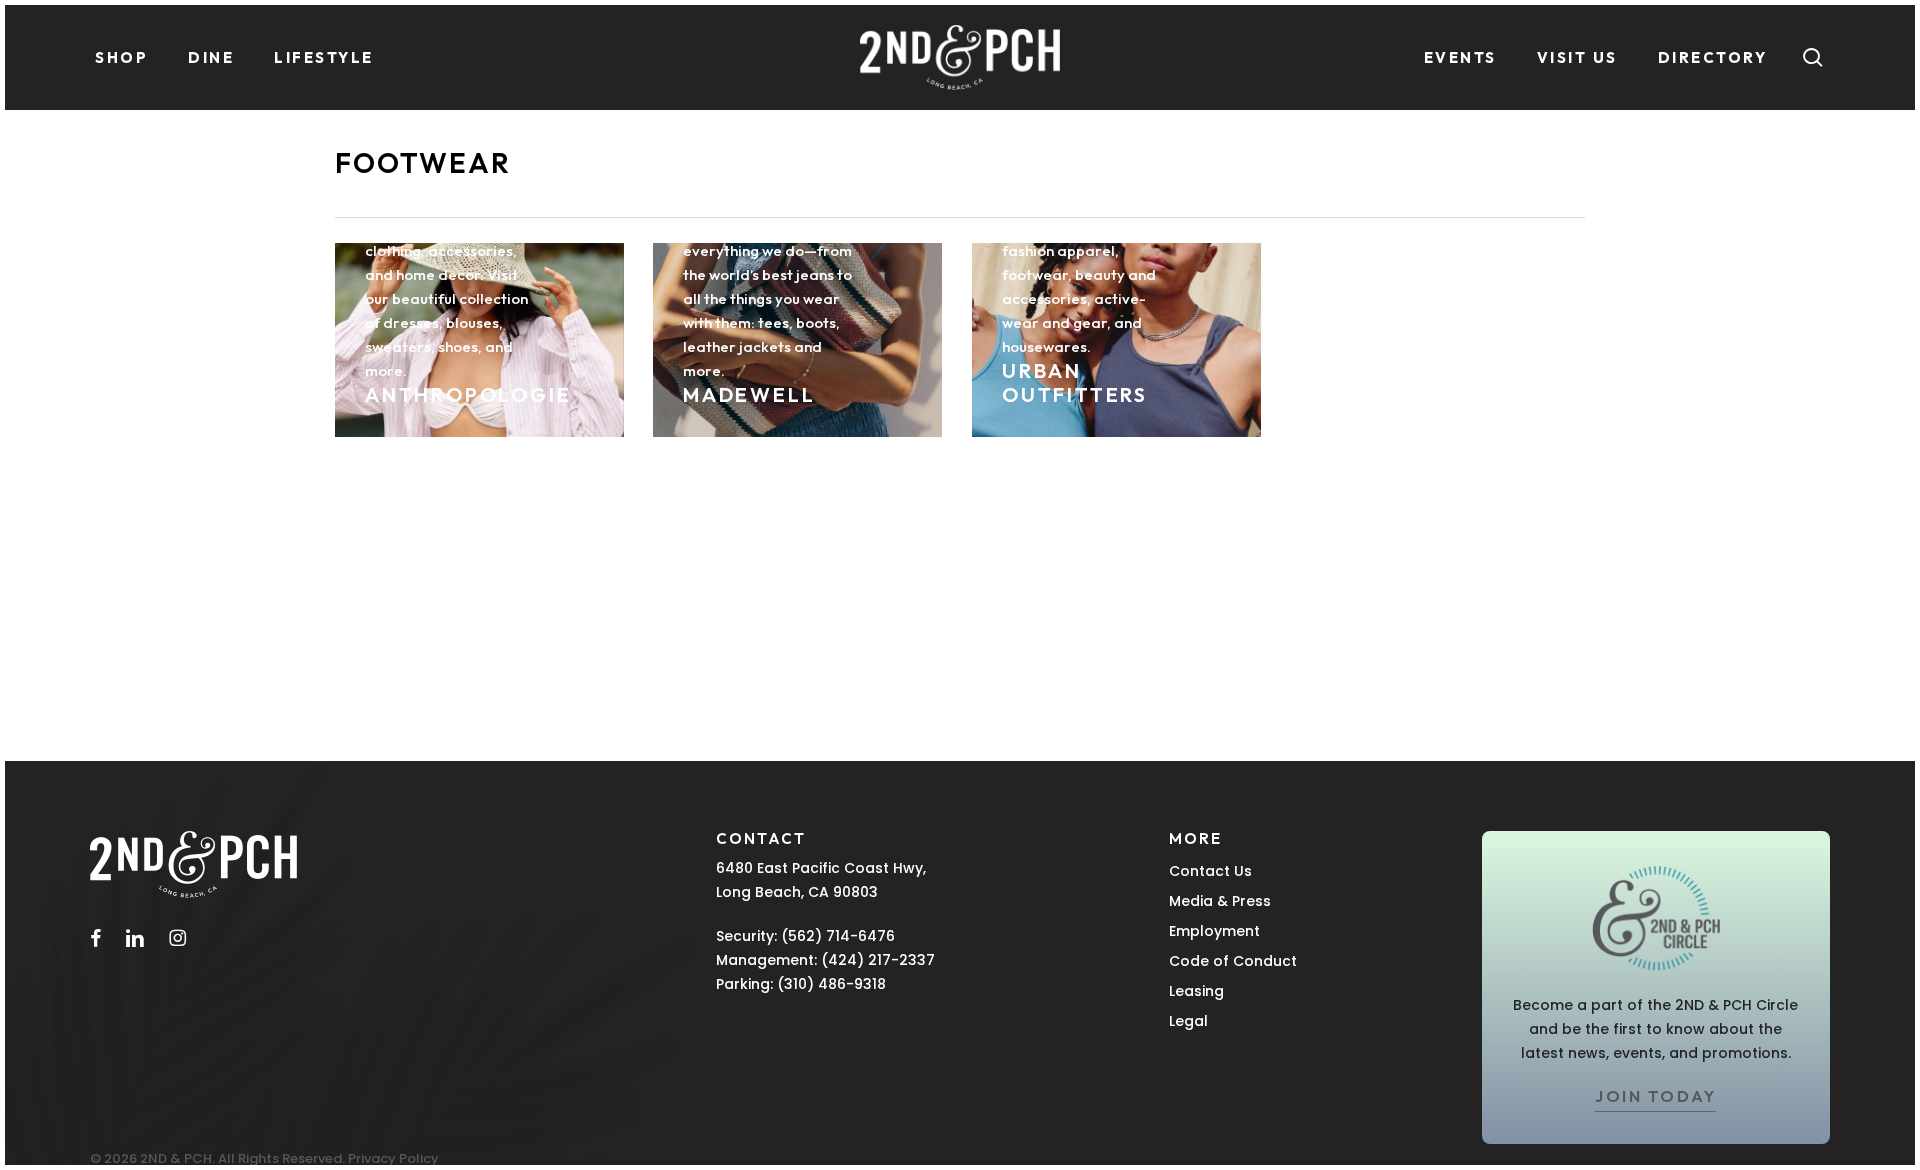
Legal (1188, 1021)
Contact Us (1210, 871)
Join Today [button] (1655, 1096)
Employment (1214, 931)
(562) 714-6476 (838, 936)
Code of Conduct (1233, 961)
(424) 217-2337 (878, 960)
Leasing (1196, 991)
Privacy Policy (393, 1158)
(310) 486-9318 (831, 984)
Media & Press (1220, 901)
